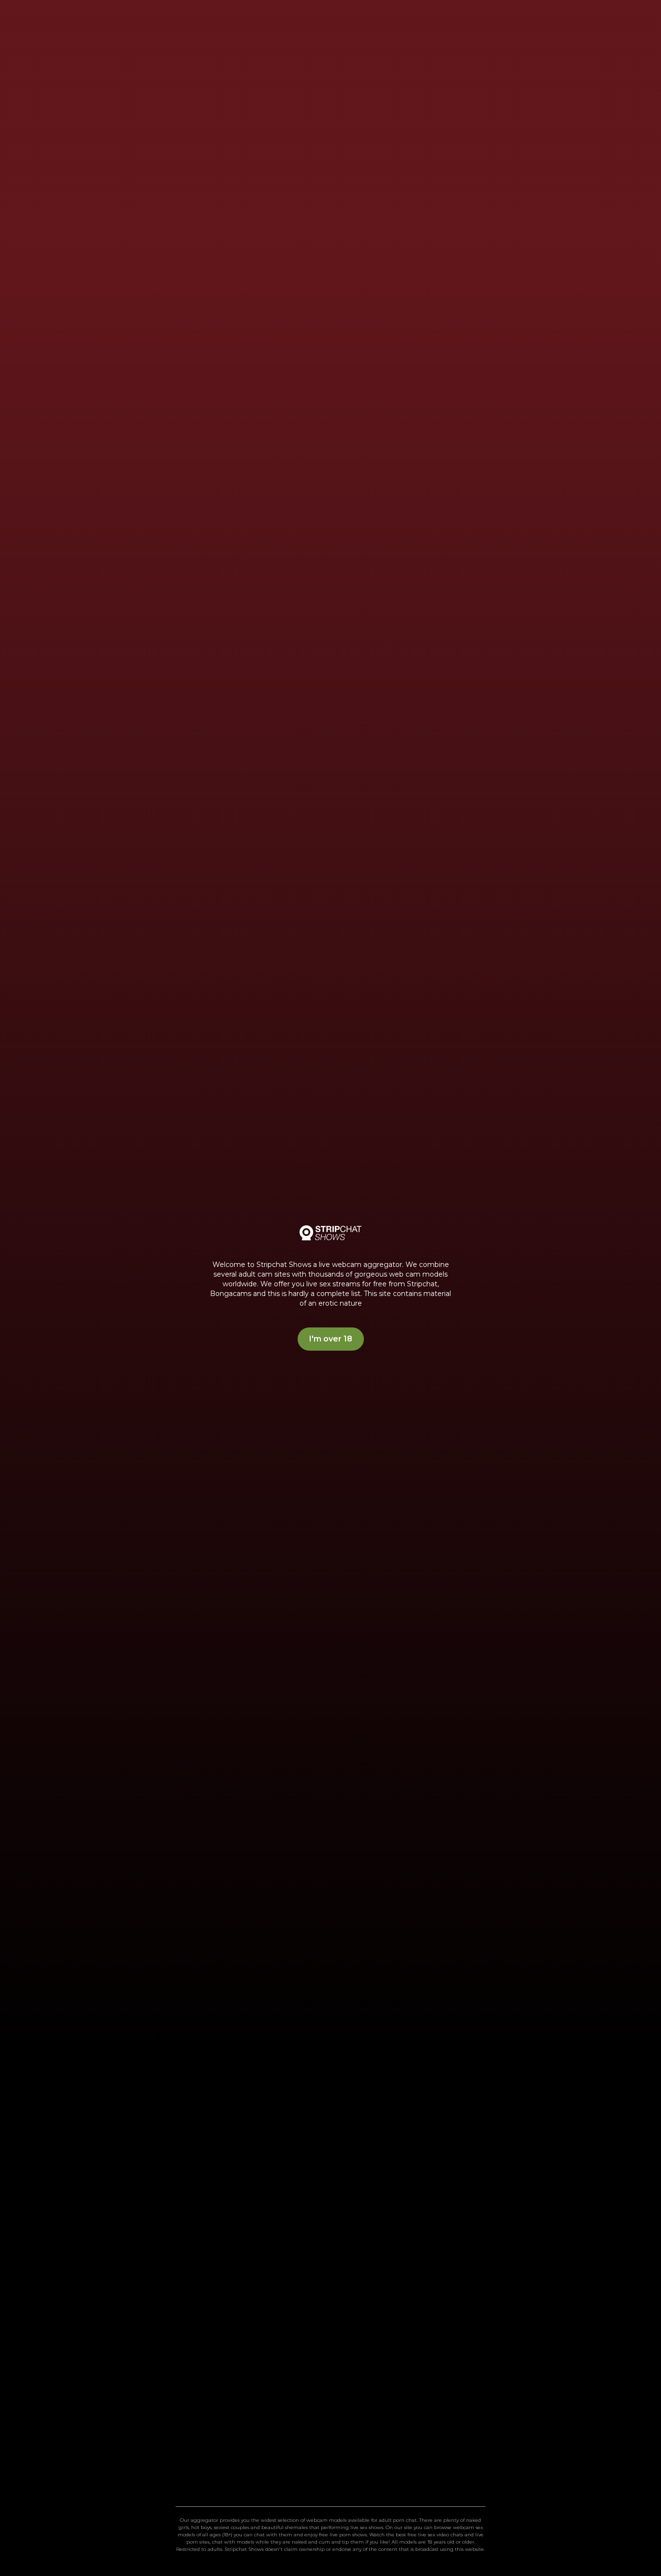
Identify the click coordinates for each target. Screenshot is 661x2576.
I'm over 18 (331, 1339)
